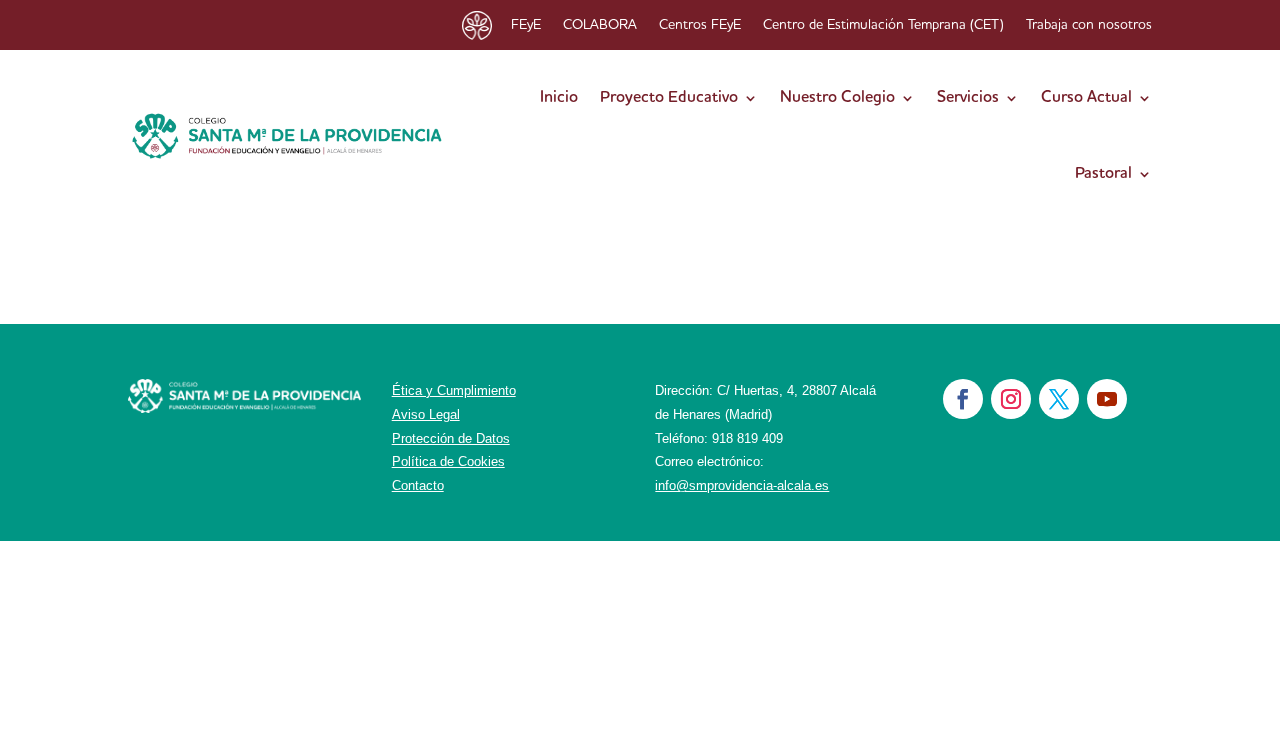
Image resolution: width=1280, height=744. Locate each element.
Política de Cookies (448, 461)
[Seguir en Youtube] (1107, 399)
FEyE (526, 25)
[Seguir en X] (1059, 399)
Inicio (559, 98)
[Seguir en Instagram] (1011, 399)
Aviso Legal (426, 414)
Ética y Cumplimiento (454, 390)
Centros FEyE (700, 25)
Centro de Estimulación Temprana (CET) (883, 25)
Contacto (418, 485)
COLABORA (600, 25)
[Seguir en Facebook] (963, 399)
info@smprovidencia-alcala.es (742, 485)
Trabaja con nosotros (1089, 25)
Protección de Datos (451, 438)
